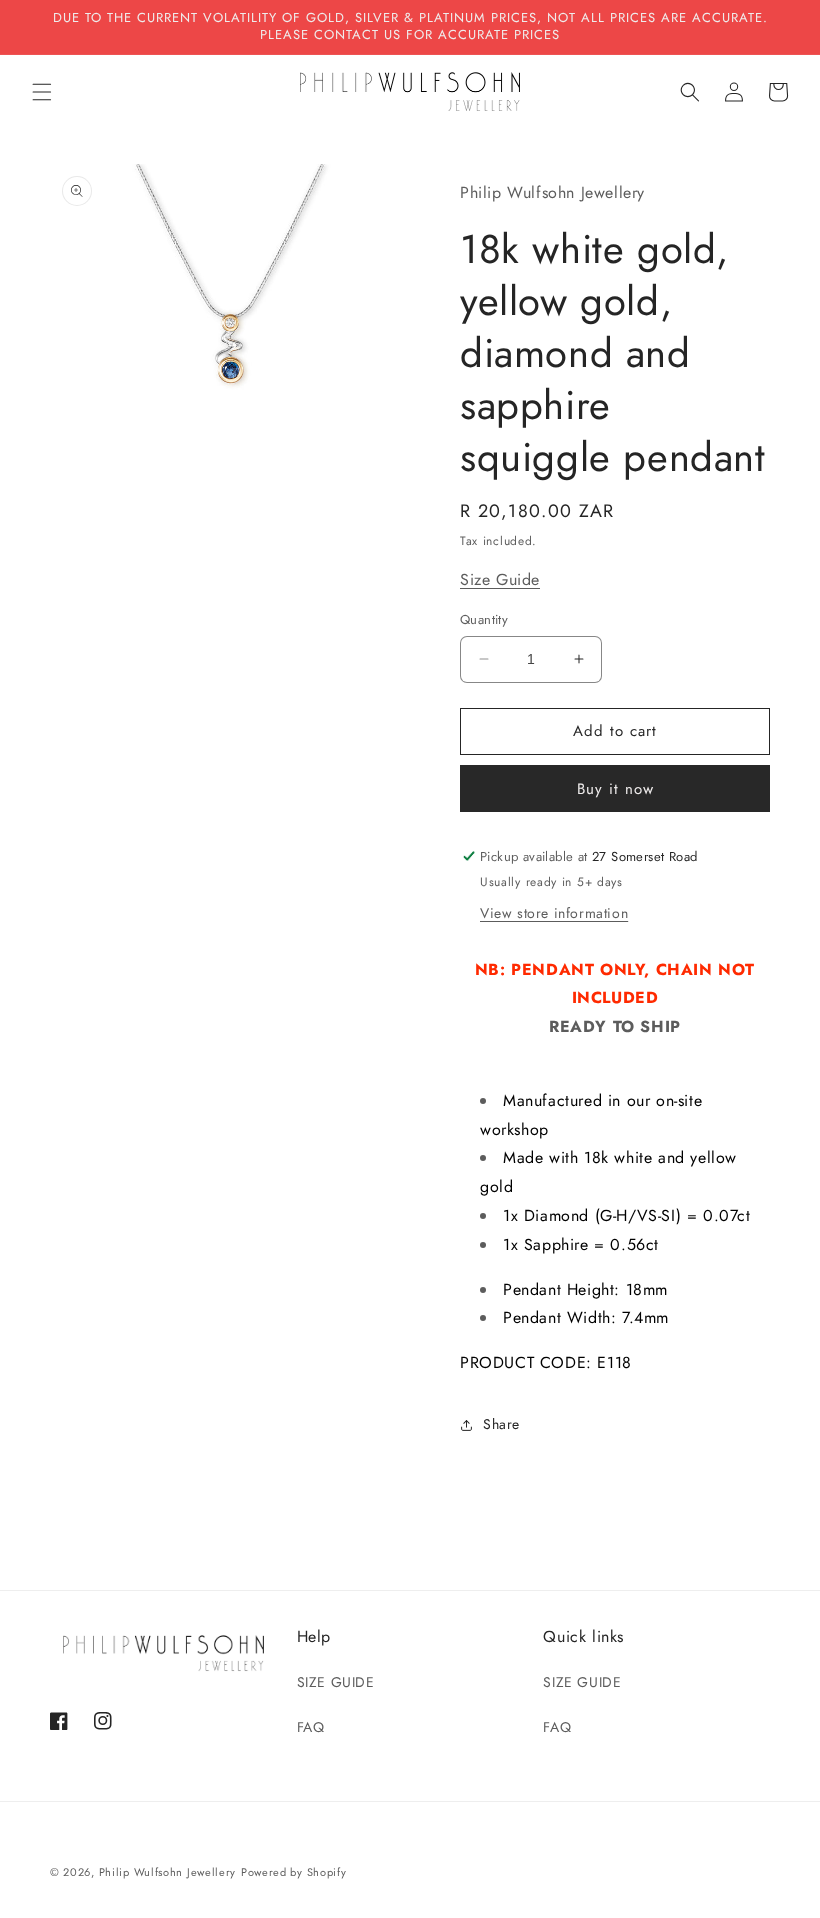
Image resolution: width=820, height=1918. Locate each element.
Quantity (484, 619)
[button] (42, 92)
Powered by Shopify (294, 1872)
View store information (554, 913)
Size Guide (500, 579)
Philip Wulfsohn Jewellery (168, 1872)
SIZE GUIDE (336, 1682)
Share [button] (501, 1424)
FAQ (311, 1727)
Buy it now (615, 789)
